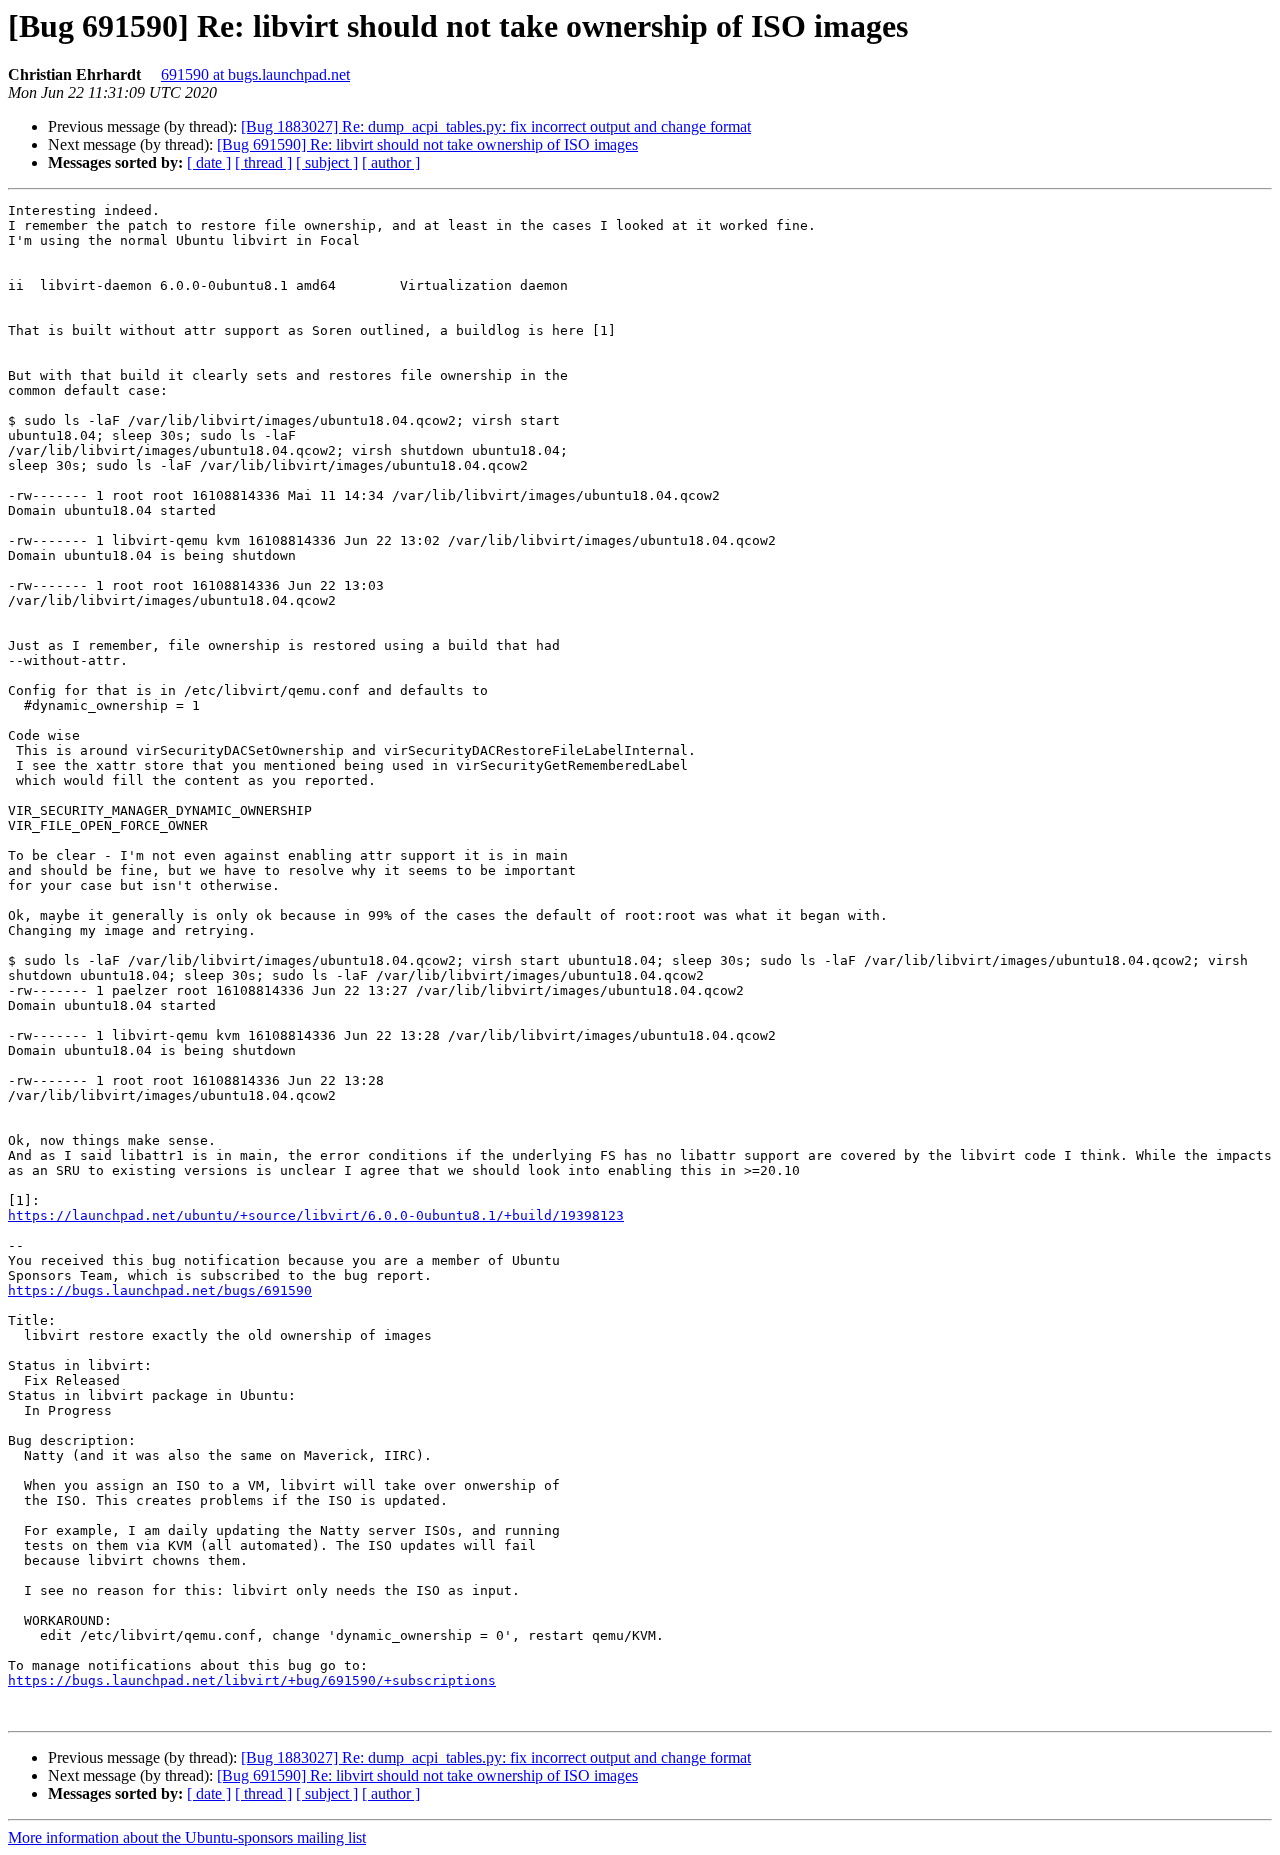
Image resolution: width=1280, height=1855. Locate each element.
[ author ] (391, 162)
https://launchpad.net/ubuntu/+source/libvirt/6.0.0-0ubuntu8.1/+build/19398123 (316, 1215)
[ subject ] (327, 162)
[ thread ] (263, 162)
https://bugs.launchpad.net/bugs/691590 (160, 1290)
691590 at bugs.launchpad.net (255, 74)
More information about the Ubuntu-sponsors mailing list (187, 1837)
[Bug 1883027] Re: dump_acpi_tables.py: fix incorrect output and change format (496, 126)
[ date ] (209, 162)
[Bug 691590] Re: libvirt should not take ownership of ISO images (427, 144)
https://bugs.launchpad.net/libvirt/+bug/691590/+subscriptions (252, 1680)
